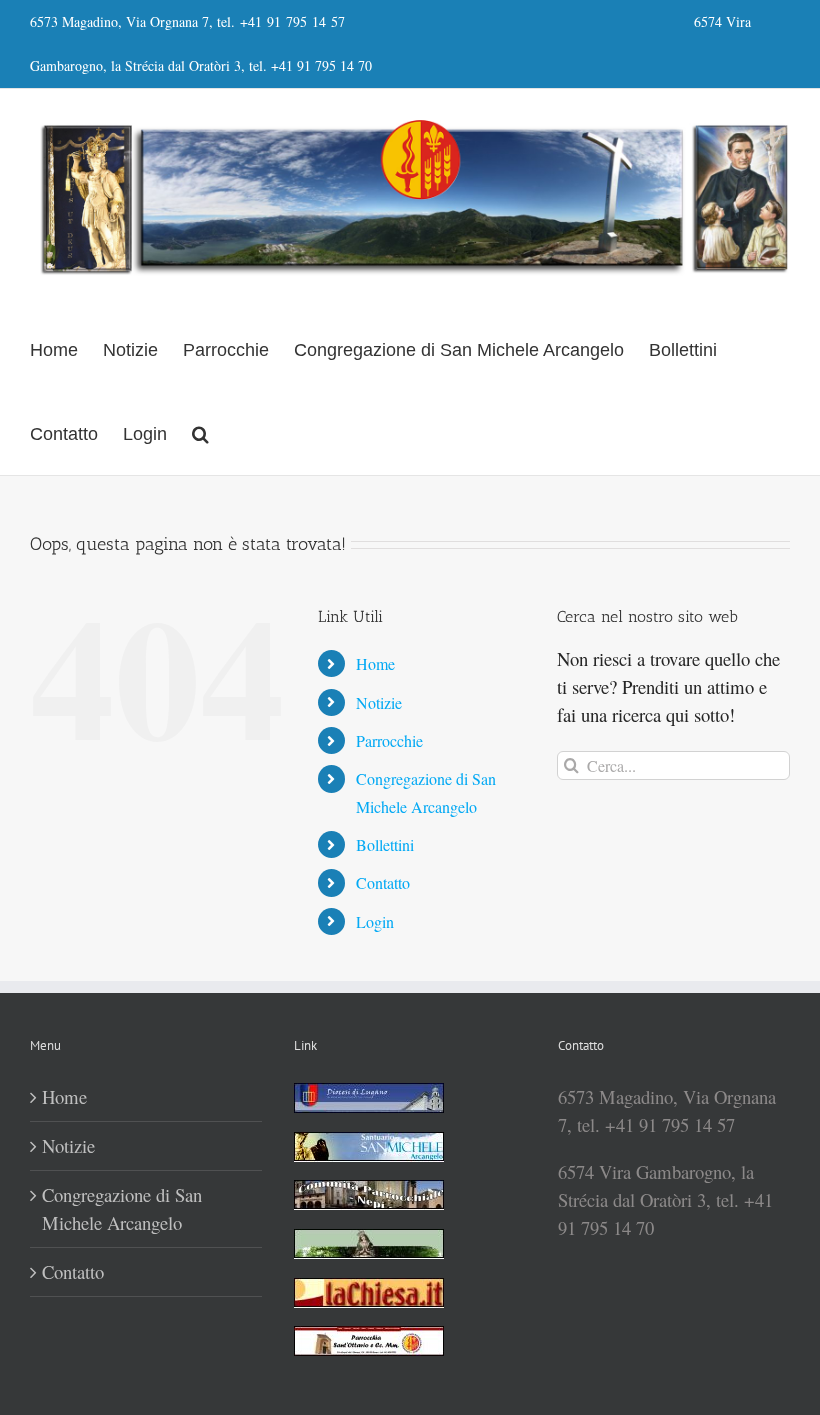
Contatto (383, 882)
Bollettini (385, 844)
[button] (200, 433)
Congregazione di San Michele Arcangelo (122, 1208)
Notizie (379, 702)
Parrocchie (389, 740)
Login (375, 921)
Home (375, 663)
